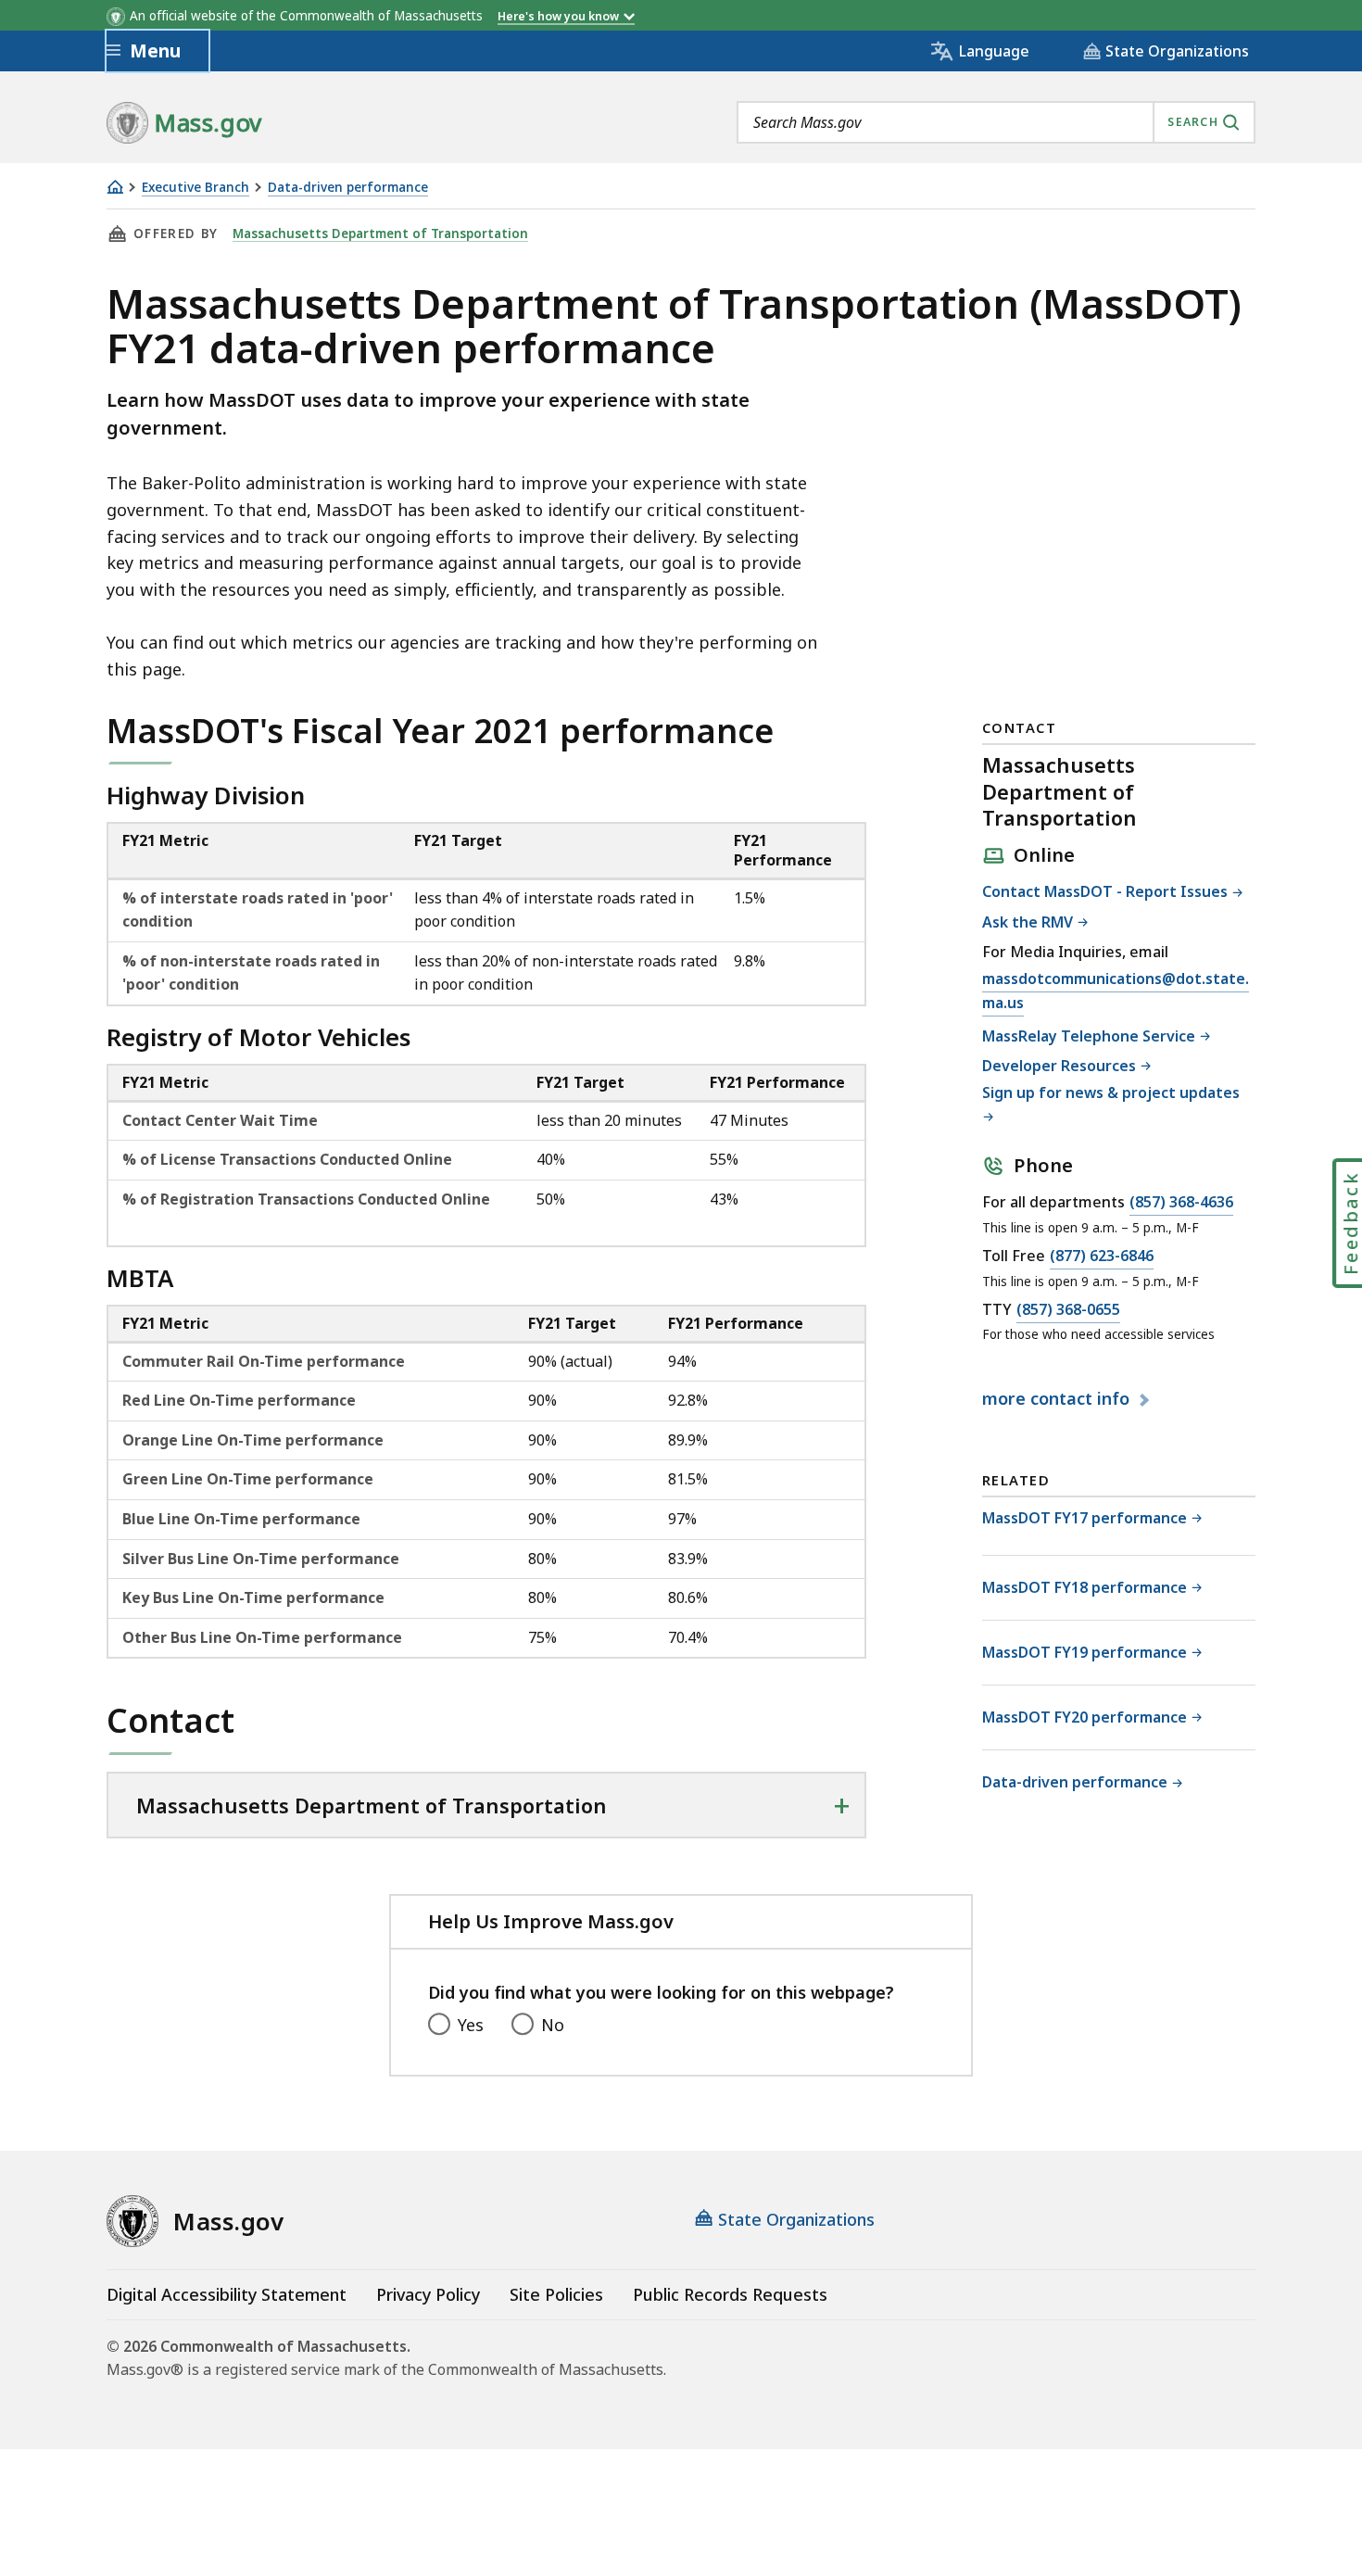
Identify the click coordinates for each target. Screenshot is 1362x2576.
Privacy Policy (428, 2294)
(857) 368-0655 (1068, 1311)
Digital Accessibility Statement (227, 2294)
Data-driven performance (348, 188)
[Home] (115, 187)
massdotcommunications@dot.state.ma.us (1116, 992)
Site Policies (556, 2294)
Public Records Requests (730, 2294)
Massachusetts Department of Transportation (380, 234)
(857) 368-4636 (1181, 1203)
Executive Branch (195, 188)
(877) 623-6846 (1102, 1257)
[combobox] (996, 122)
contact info (1058, 1399)
